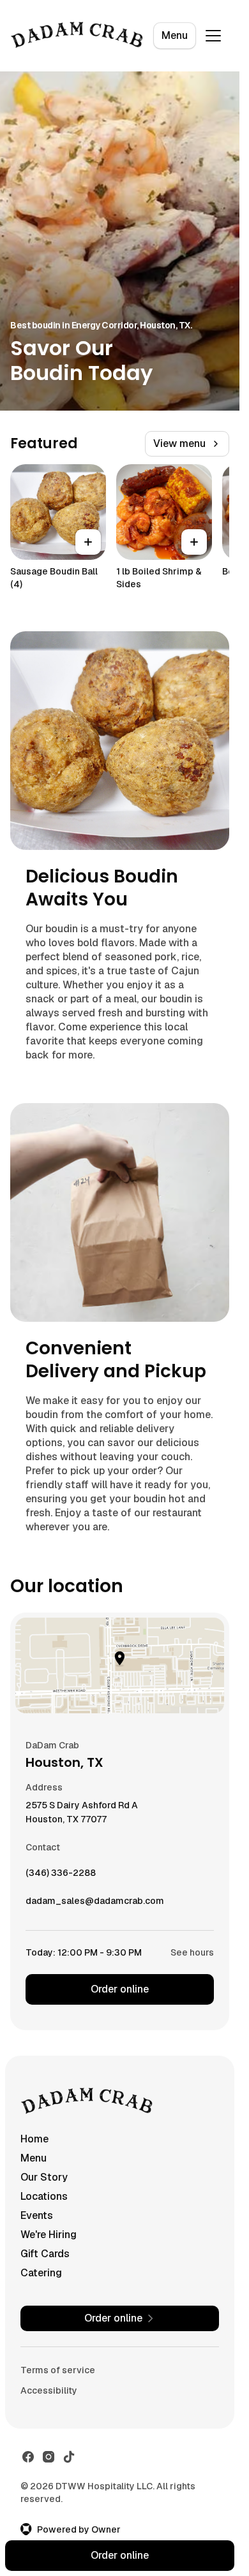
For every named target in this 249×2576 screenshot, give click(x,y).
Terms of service (58, 2370)
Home (34, 2139)
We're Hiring (49, 2235)
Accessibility (49, 2390)
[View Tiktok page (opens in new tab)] (69, 2457)
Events (37, 2215)
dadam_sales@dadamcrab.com (95, 1904)
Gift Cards (45, 2254)
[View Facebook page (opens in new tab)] (28, 2457)
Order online (120, 1989)
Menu (175, 35)
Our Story (44, 2177)
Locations (44, 2196)
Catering (41, 2273)
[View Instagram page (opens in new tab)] (49, 2457)
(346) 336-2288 (61, 1876)
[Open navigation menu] (213, 36)
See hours (192, 1952)
